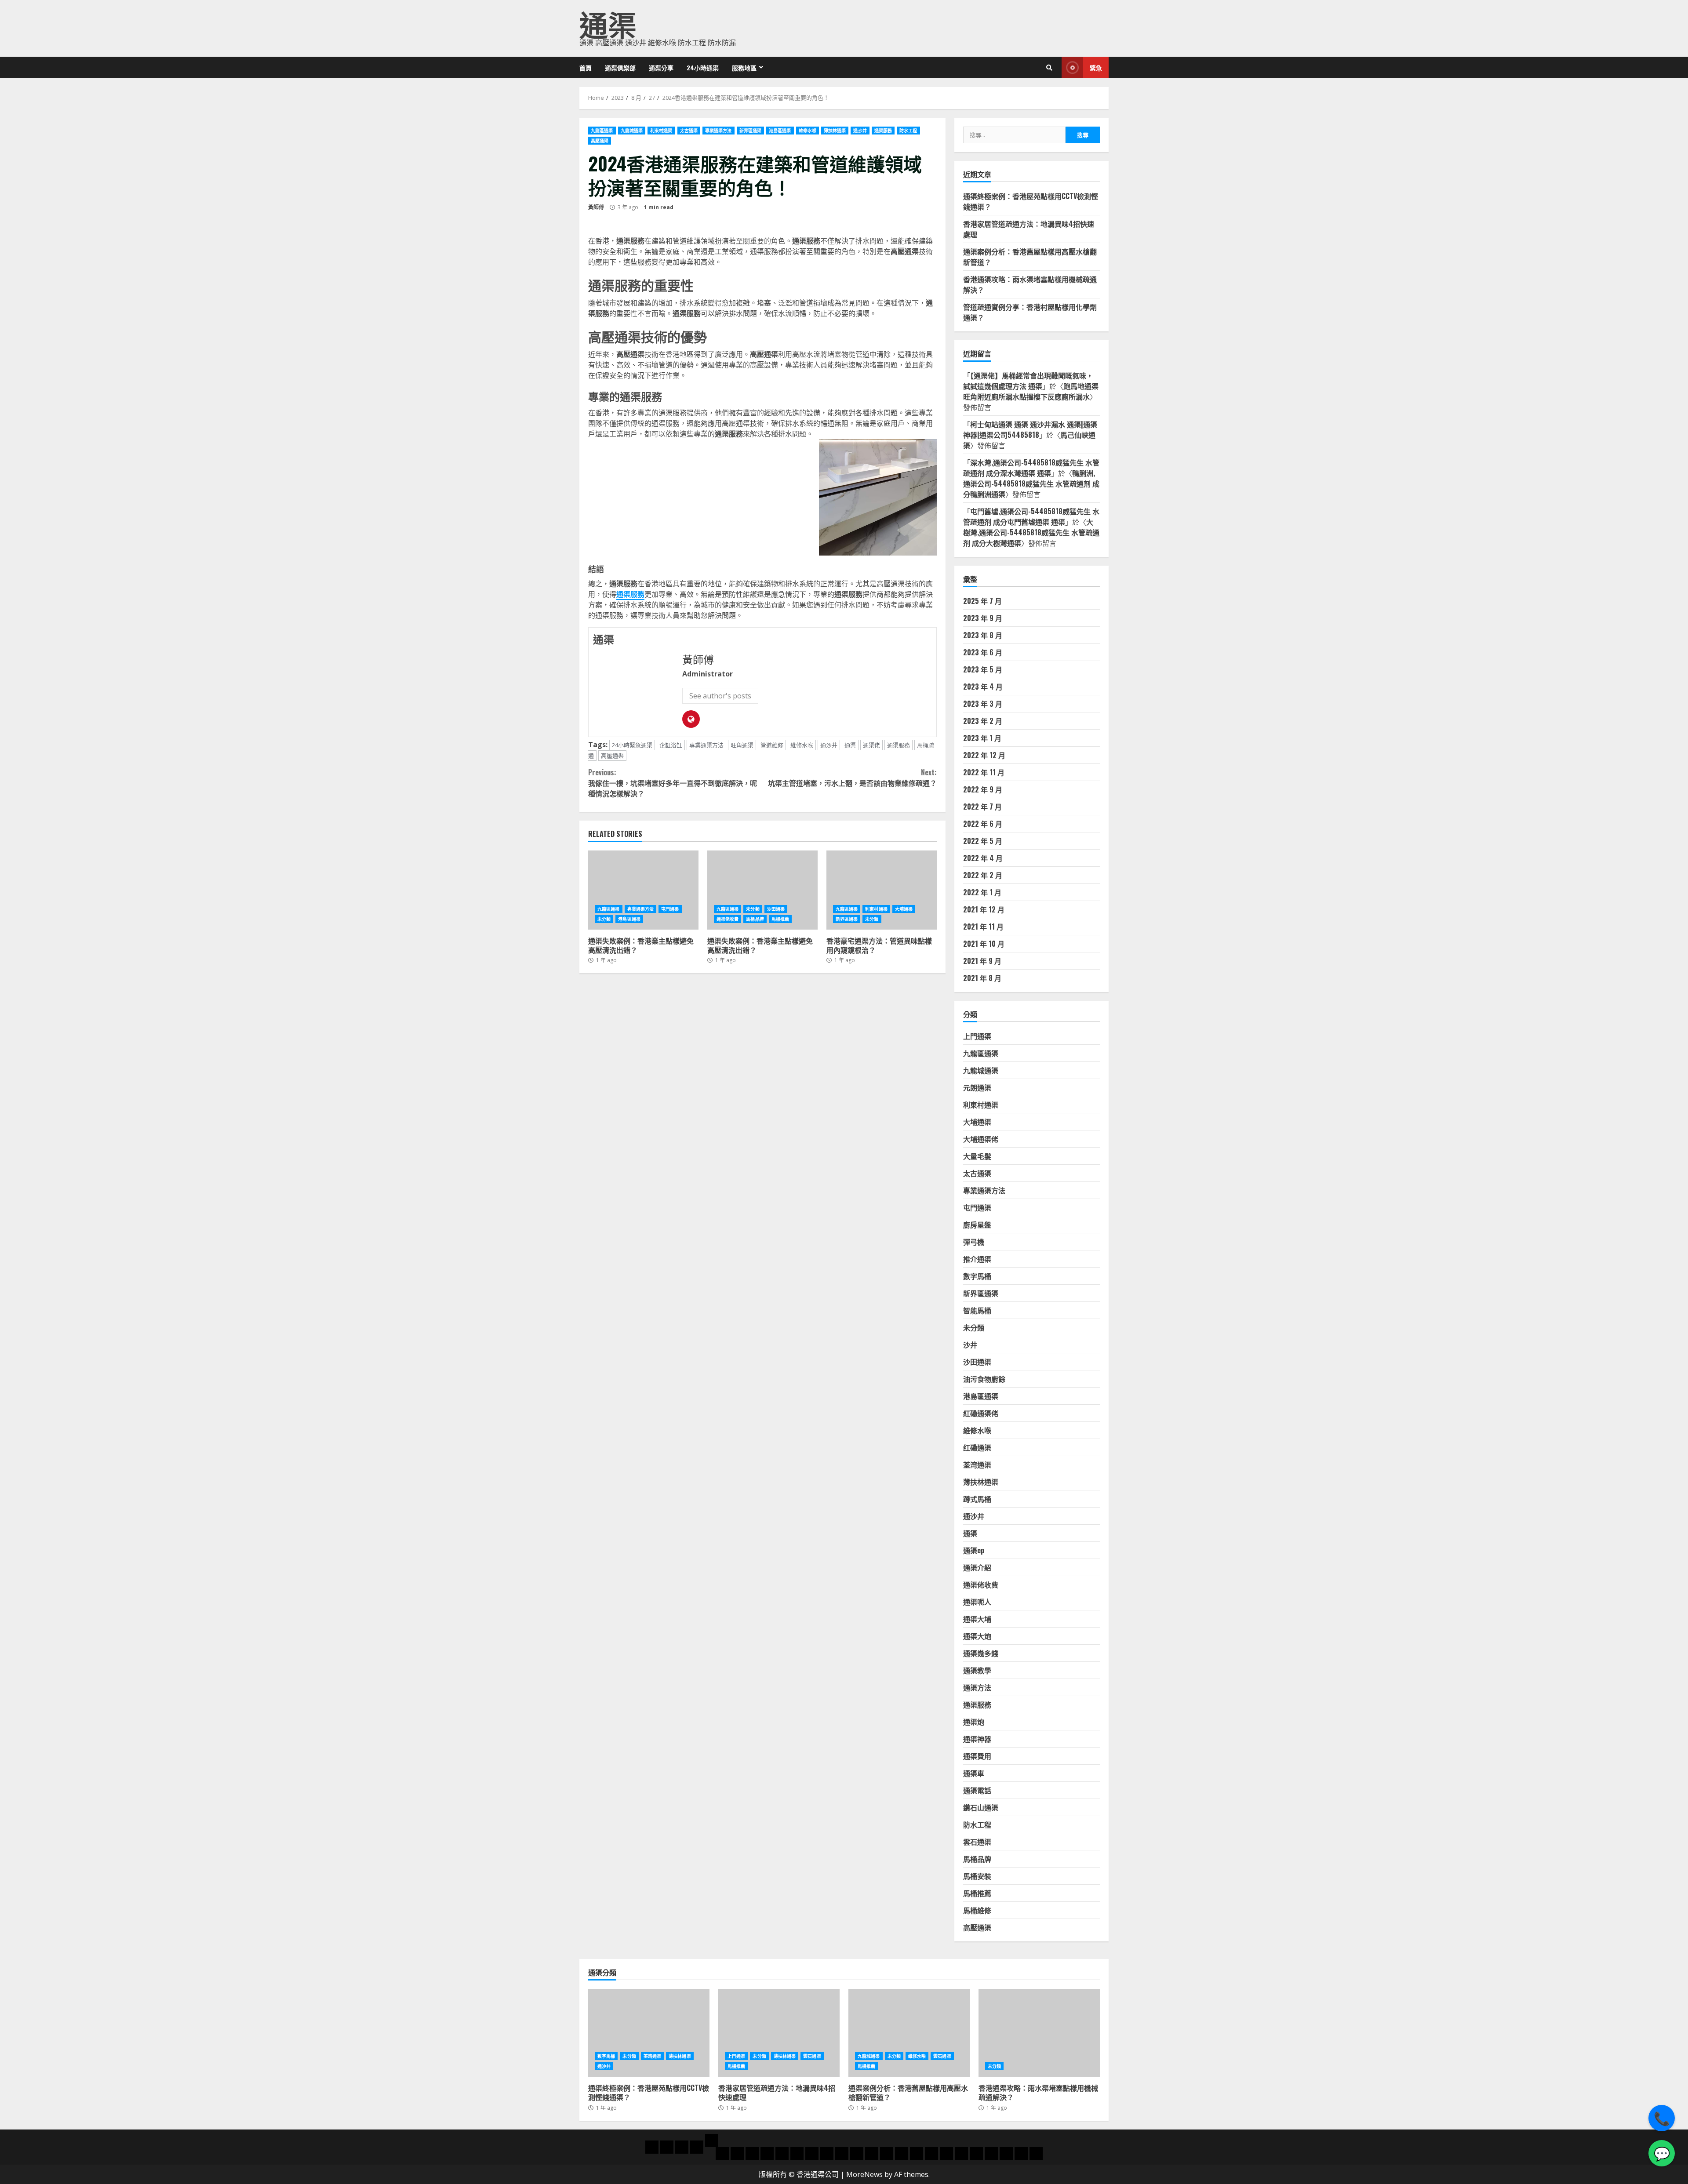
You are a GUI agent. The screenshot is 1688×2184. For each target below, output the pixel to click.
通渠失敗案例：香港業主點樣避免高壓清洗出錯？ (643, 890)
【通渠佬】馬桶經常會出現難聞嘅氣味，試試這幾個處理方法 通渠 (1028, 381)
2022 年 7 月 (982, 807)
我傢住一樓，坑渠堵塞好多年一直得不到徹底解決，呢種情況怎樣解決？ (673, 783)
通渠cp (974, 1550)
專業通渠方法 (718, 131)
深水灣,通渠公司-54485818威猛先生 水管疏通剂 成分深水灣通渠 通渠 (1031, 468)
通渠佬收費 (728, 919)
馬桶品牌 (755, 919)
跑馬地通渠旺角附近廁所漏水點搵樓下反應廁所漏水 (1031, 391)
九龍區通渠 (602, 131)
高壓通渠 (600, 141)
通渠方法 (977, 1687)
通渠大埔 (977, 1619)
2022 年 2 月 (983, 875)
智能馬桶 (977, 1310)
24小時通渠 (703, 67)
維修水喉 (808, 131)
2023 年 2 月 (983, 721)
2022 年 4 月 (983, 858)
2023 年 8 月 (983, 635)
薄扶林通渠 (835, 131)
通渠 (608, 23)
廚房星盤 (977, 1225)
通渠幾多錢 (981, 1653)
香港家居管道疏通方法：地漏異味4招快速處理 (779, 2033)
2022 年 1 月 (982, 892)
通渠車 (974, 1773)
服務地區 (744, 67)
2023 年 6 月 (983, 652)
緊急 (1096, 67)
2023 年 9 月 (983, 618)
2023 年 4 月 (983, 687)
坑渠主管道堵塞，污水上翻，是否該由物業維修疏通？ (852, 778)
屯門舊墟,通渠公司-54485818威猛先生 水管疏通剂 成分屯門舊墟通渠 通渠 (1031, 516)
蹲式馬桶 (977, 1499)
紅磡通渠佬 (981, 1413)
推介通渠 (977, 1259)
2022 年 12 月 (984, 755)
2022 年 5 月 (983, 841)
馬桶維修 (977, 1910)
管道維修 (772, 745)
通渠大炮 (977, 1636)
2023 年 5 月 (983, 669)
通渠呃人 (977, 1602)
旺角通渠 (742, 745)
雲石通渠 (977, 1842)
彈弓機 (974, 1242)
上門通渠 (977, 1036)
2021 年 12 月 (984, 909)
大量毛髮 (977, 1156)
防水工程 (908, 131)
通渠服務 (883, 131)
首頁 (586, 67)
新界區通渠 (751, 131)
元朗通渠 (977, 1087)
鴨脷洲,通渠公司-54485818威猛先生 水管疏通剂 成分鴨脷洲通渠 (1031, 483)
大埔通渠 (904, 909)
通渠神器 (977, 1739)
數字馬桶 (977, 1276)
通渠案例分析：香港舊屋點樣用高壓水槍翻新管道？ (909, 2033)
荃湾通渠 (977, 1464)
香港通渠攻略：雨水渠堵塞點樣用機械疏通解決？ (1039, 2033)
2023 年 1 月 (982, 738)
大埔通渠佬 (981, 1139)
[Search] (1049, 68)
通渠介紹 (977, 1567)
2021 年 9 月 (982, 961)
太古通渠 (689, 131)
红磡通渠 (977, 1447)
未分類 (604, 919)
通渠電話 (977, 1790)
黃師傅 (596, 207)
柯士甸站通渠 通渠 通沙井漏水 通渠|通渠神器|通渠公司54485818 (1030, 429)
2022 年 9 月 (983, 789)
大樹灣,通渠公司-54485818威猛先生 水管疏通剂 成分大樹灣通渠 (1031, 532)
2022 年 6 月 (983, 824)
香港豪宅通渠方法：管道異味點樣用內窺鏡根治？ (882, 890)
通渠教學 (977, 1670)
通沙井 (860, 131)
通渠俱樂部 (620, 67)
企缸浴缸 (671, 745)
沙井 (970, 1345)
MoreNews (864, 2174)
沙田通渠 (776, 909)
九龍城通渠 (632, 131)
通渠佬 (871, 745)
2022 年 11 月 (984, 772)
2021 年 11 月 (983, 927)
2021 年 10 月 (984, 944)
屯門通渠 (670, 909)
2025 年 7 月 (982, 601)
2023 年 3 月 (983, 704)
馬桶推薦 (780, 919)
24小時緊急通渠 (632, 745)
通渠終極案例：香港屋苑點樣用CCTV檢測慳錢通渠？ (649, 2033)
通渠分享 (661, 67)
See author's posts (720, 696)
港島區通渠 (780, 131)
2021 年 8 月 (982, 978)
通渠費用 (977, 1756)
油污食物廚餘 (984, 1379)
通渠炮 (974, 1722)
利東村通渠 (661, 131)
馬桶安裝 (977, 1876)
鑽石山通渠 (981, 1807)
